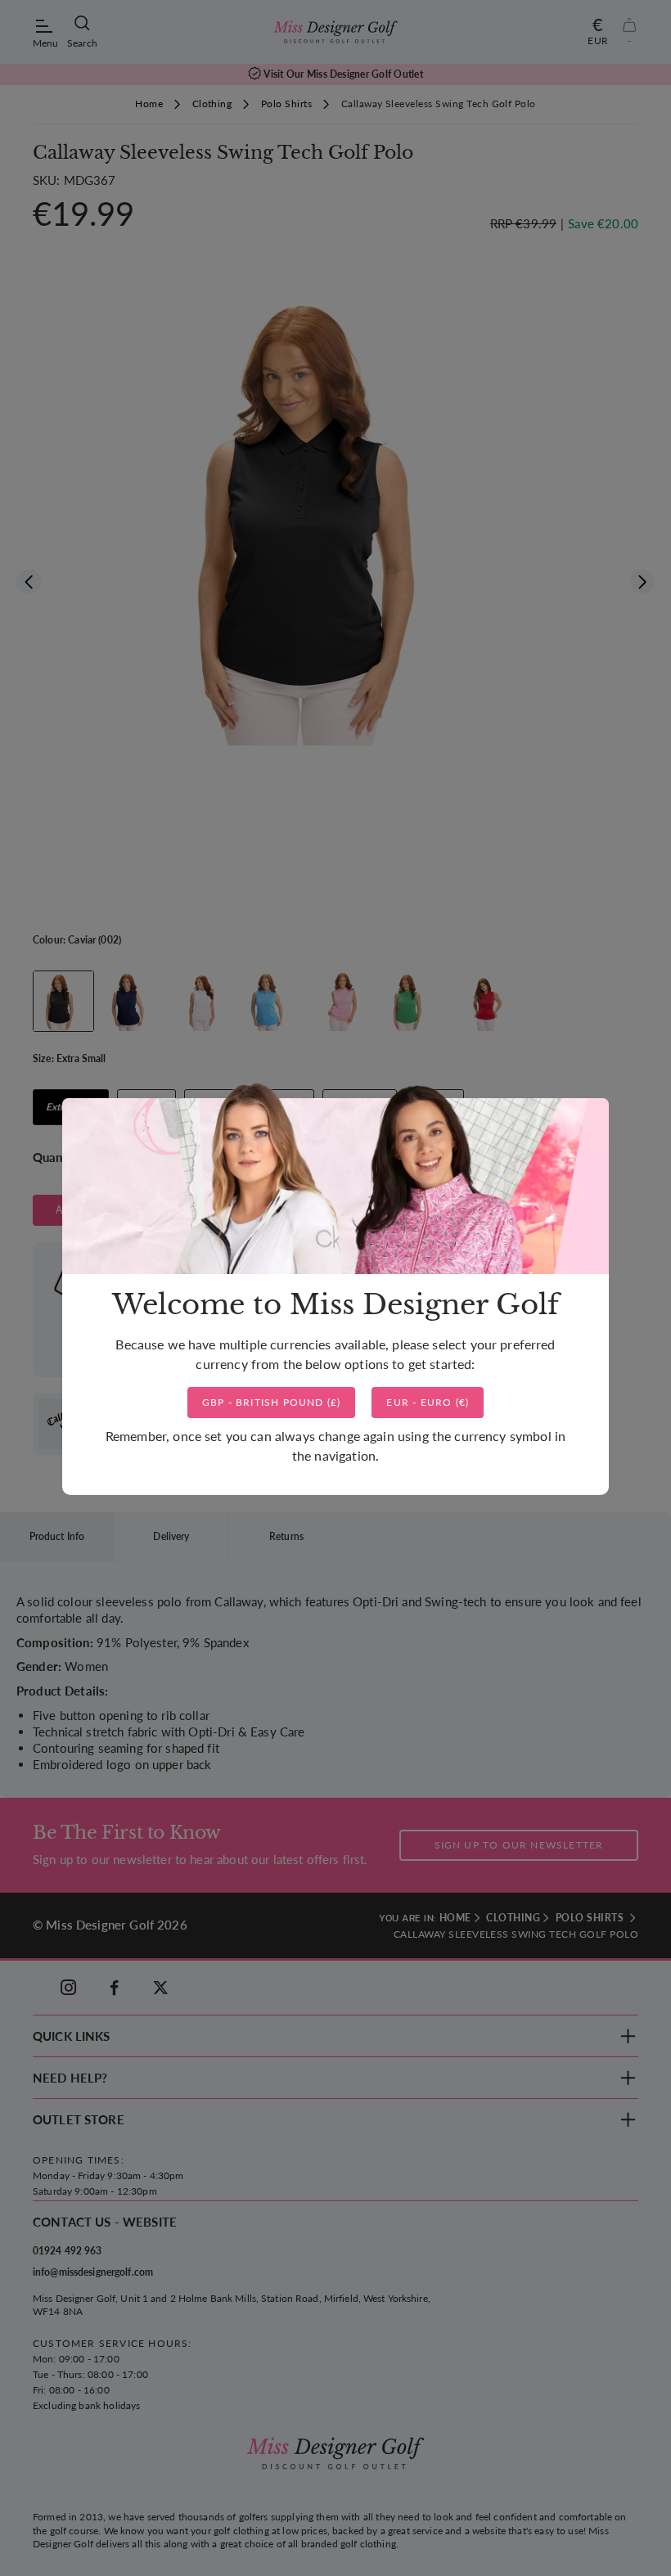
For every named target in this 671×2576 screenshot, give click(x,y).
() (272, 1402)
